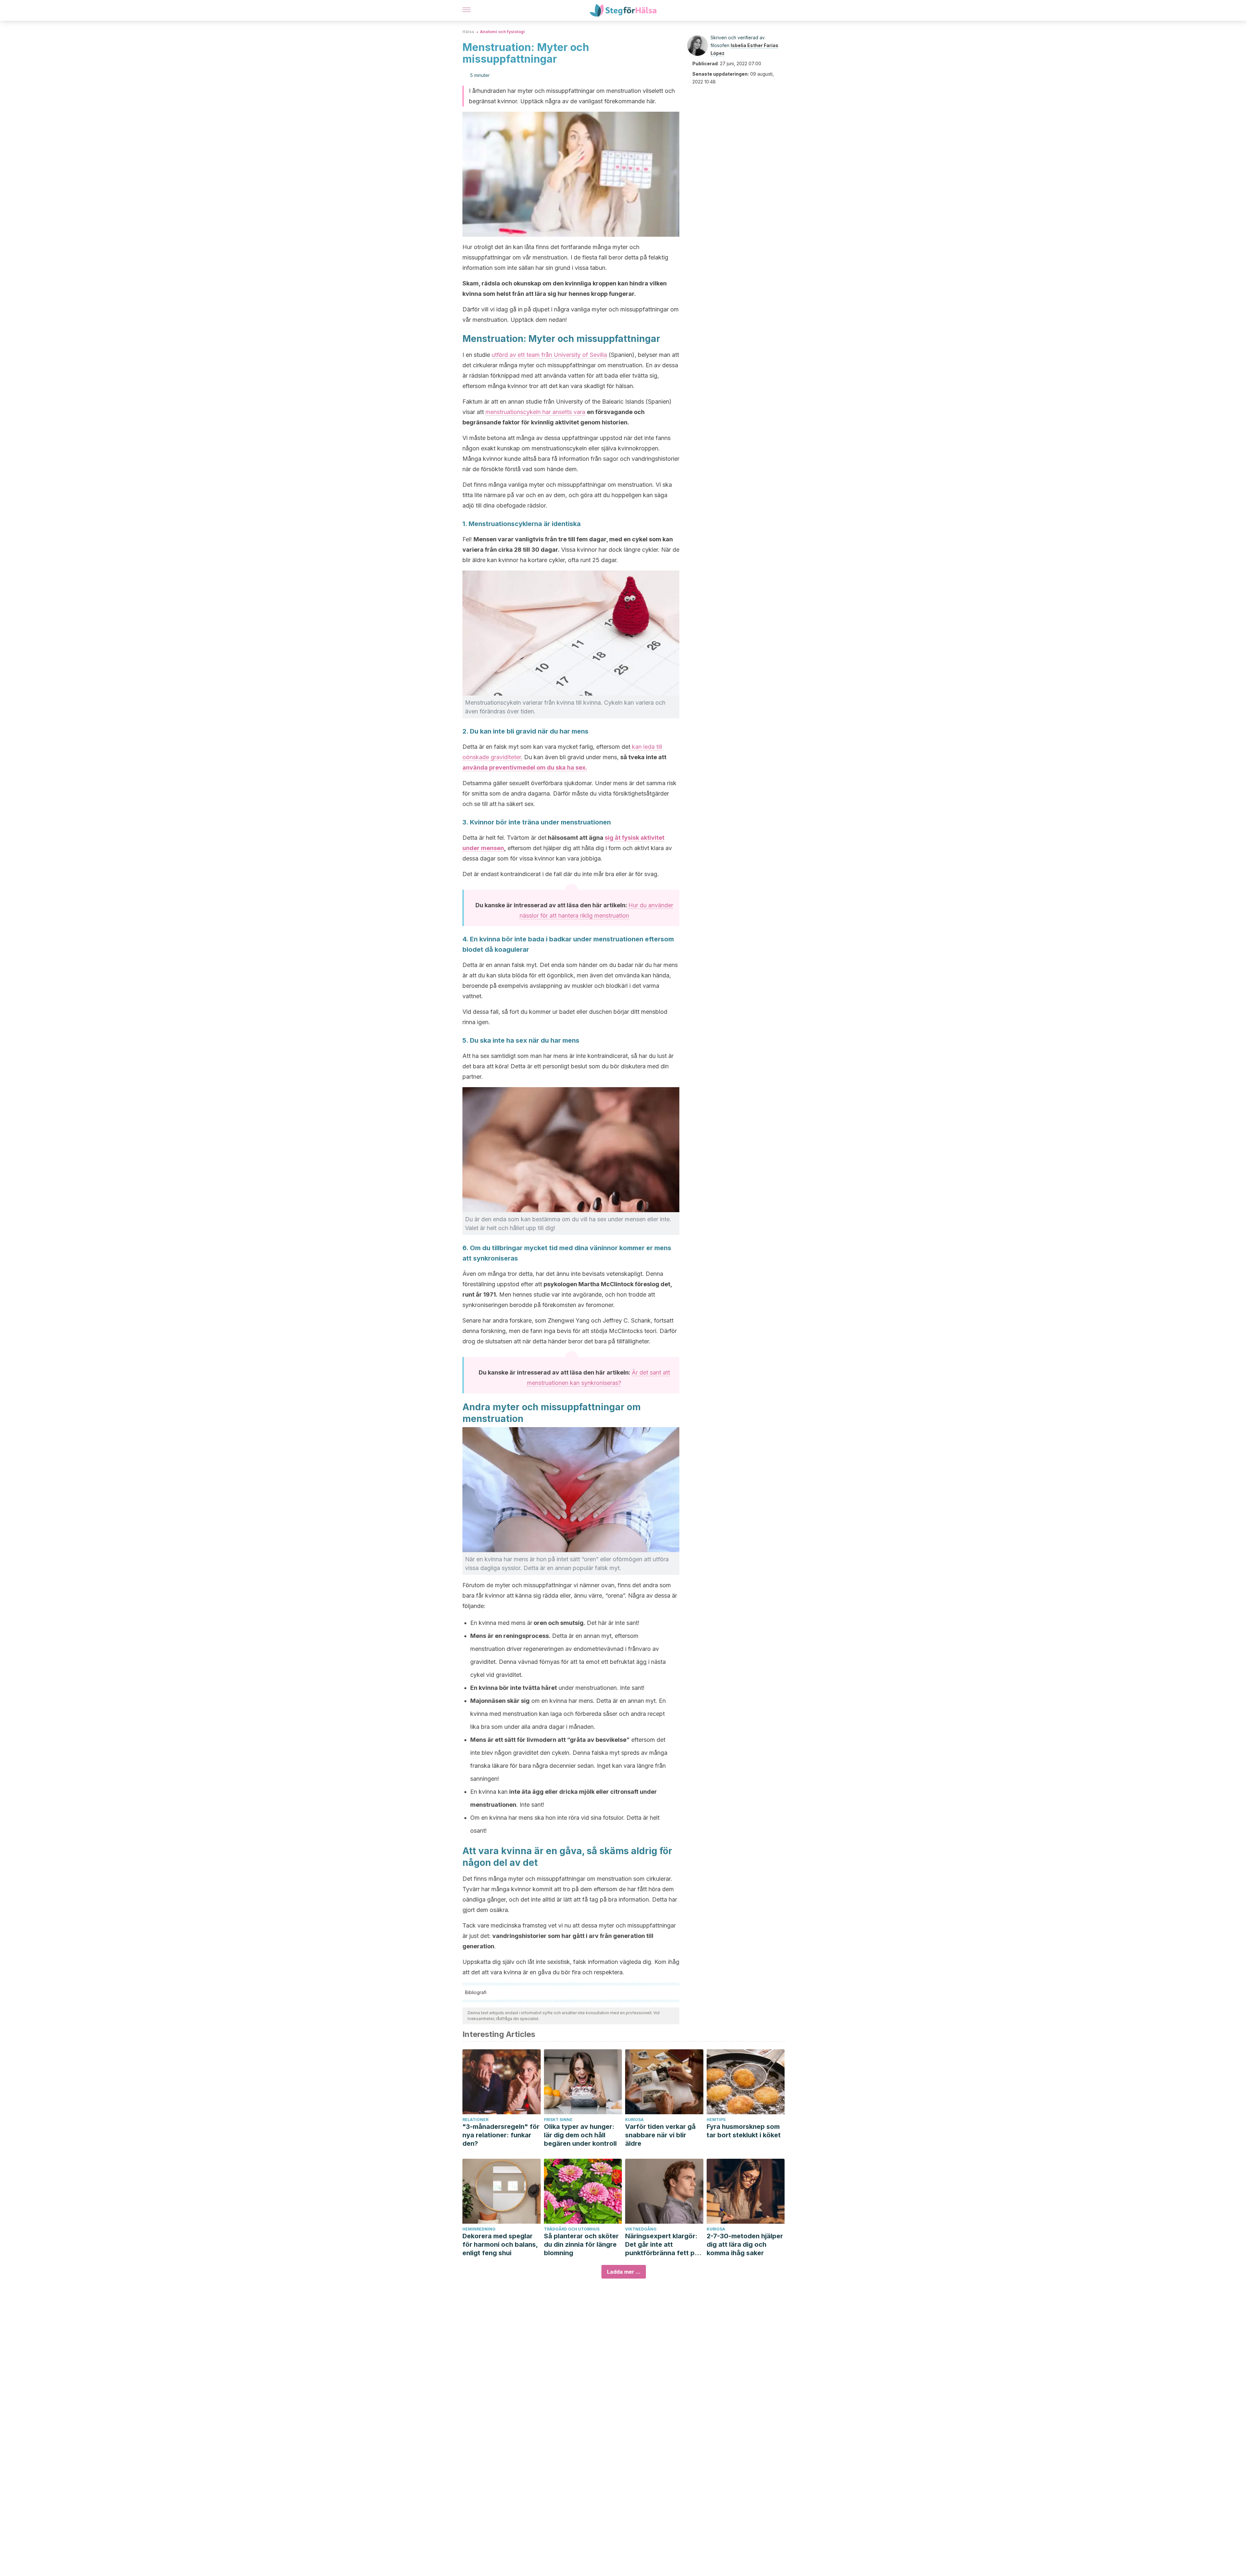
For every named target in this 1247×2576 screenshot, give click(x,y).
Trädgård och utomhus (572, 2229)
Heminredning (479, 2229)
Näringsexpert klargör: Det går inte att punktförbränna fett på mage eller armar (662, 2245)
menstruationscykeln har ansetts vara (535, 412)
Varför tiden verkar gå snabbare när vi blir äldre (660, 2135)
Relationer (475, 2120)
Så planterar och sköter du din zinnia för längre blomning (581, 2244)
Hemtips (716, 2120)
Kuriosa (634, 2120)
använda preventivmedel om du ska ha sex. (525, 767)
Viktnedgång (641, 2229)
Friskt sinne (558, 2120)
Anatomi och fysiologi (502, 32)
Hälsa (468, 32)
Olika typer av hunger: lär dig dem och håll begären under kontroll (580, 2135)
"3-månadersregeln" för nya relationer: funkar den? (501, 2135)
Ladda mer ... (624, 2272)
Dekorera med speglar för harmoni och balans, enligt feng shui (500, 2244)
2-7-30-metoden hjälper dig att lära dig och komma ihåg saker (745, 2244)
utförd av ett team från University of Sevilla (549, 355)
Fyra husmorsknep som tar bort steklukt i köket (744, 2131)
